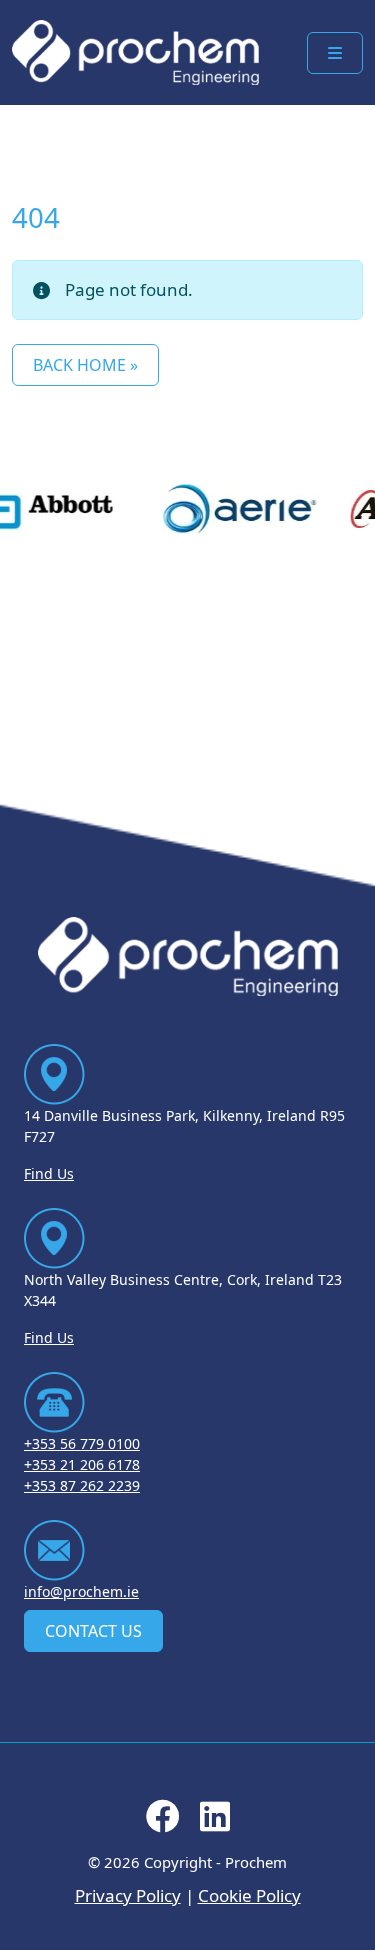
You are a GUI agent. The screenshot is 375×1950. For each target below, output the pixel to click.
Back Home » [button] (85, 365)
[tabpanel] (231, 509)
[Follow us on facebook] (163, 1822)
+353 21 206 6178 (82, 1464)
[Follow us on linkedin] (215, 1822)
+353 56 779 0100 (82, 1443)
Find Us (49, 1173)
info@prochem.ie (81, 1591)
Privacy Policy (128, 1895)
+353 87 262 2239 (82, 1485)
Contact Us (93, 1631)
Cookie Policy (249, 1895)
